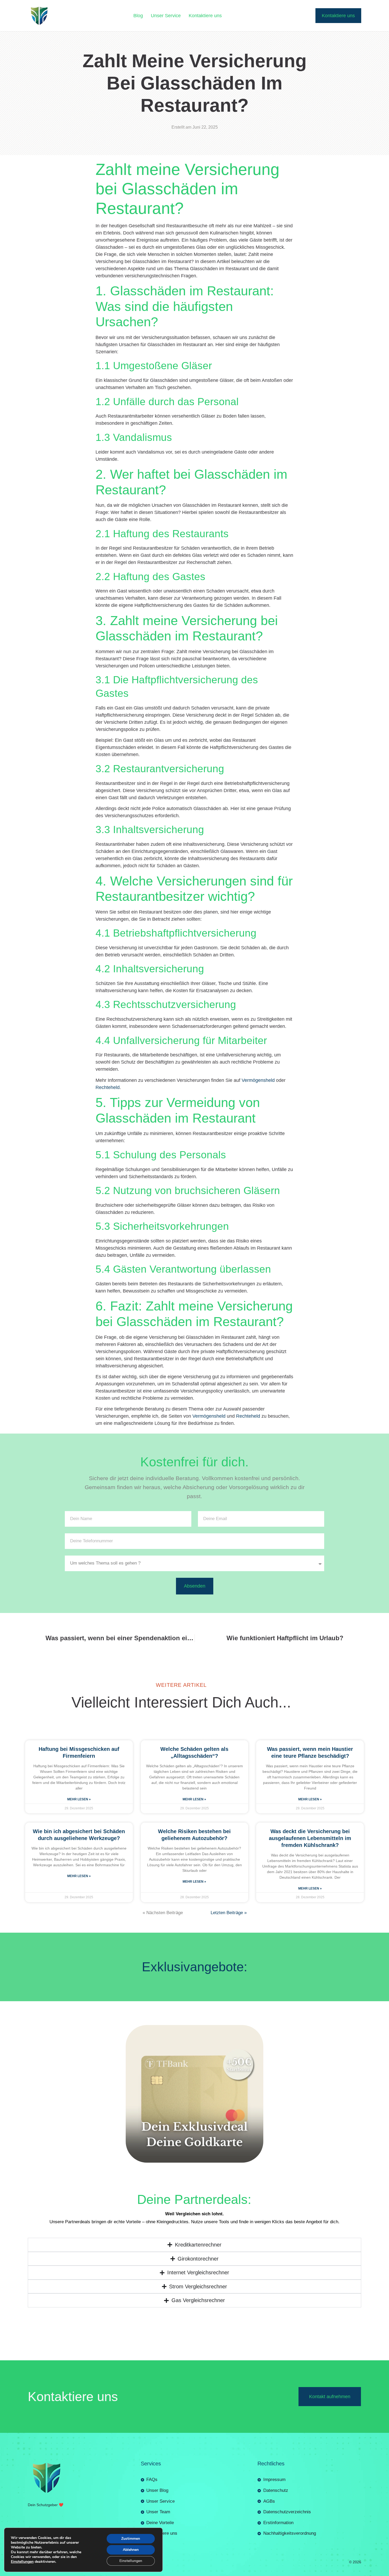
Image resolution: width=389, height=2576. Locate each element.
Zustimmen (131, 2539)
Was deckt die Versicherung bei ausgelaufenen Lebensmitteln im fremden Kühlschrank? (310, 1652)
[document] (195, 2483)
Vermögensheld (258, 894)
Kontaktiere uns (205, 16)
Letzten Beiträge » (229, 1727)
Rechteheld (108, 901)
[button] (195, 2393)
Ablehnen (131, 2550)
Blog (138, 16)
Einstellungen (22, 2562)
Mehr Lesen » (79, 1613)
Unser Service (166, 16)
